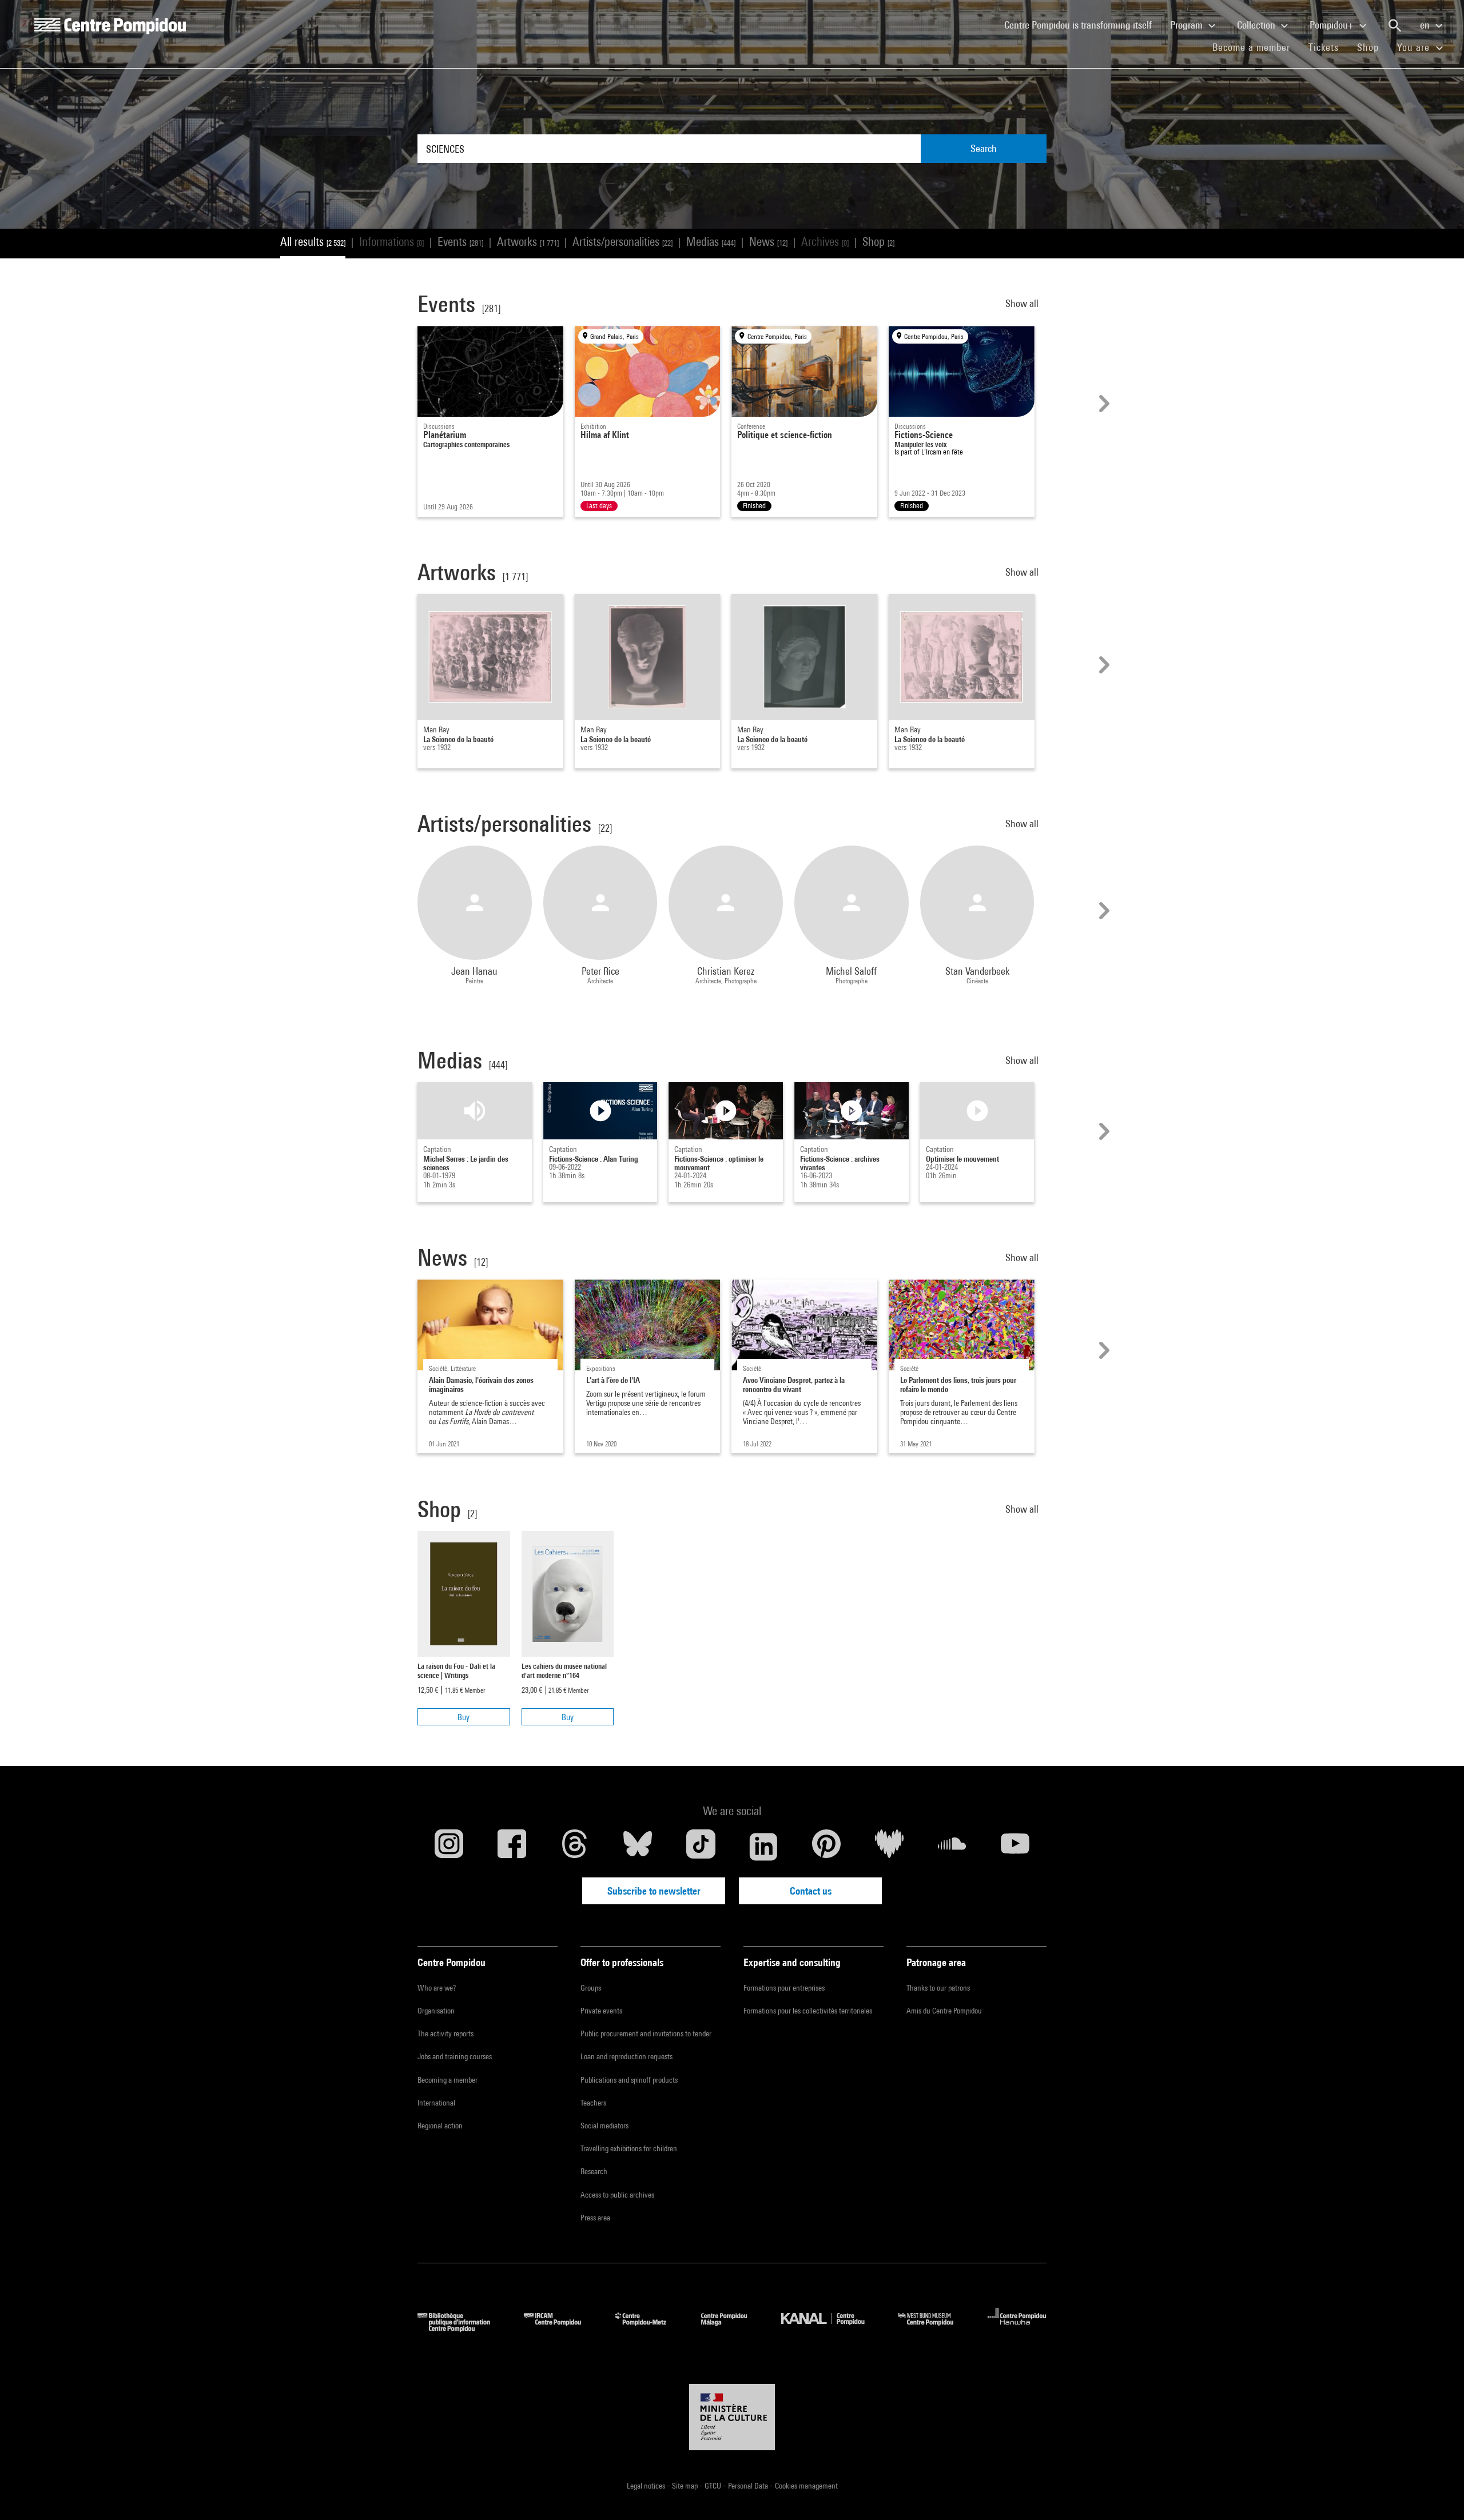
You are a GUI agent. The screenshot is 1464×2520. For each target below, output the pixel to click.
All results (313, 242)
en (1426, 25)
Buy (464, 1717)
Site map (686, 2486)
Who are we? (437, 1988)
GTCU (714, 2486)
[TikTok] (701, 1847)
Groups (591, 1988)
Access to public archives (617, 2195)
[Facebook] (512, 1847)
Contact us (811, 1891)
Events (460, 242)
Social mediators (604, 2126)
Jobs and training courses (455, 2056)
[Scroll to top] (1437, 2493)
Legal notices (647, 2486)
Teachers (593, 2103)
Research (594, 2171)
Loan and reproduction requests (626, 2056)
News (768, 242)
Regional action (440, 2126)
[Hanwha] (1017, 2328)
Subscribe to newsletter (654, 1891)
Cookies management (806, 2486)
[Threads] (575, 1847)
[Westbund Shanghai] (934, 2328)
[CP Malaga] (733, 2328)
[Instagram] (449, 1847)
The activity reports (445, 2033)
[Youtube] (1015, 1847)
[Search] (1395, 26)
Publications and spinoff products (629, 2080)
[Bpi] (462, 2328)
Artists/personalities (622, 242)
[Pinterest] (826, 1847)
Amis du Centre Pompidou (944, 2011)
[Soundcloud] (952, 1847)
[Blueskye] (638, 1847)
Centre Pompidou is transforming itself (1083, 25)
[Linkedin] (763, 1847)
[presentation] (1103, 404)
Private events (601, 2011)
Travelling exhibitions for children (629, 2148)
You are (1415, 47)
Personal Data (749, 2486)
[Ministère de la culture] (732, 2417)
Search (984, 148)
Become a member (1256, 47)
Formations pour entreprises (784, 1988)
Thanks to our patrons (938, 1988)
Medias (711, 242)
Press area (595, 2218)
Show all (1023, 303)
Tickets (1324, 47)
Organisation (436, 2011)
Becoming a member (447, 2080)
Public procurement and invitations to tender (646, 2033)
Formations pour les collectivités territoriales (808, 2011)
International (436, 2103)
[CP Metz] (649, 2328)
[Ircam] (561, 2328)
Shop (1372, 47)
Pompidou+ (1333, 25)
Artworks (528, 242)
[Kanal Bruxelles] (831, 2328)
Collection (1257, 25)
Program (1187, 25)
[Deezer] (889, 1847)
